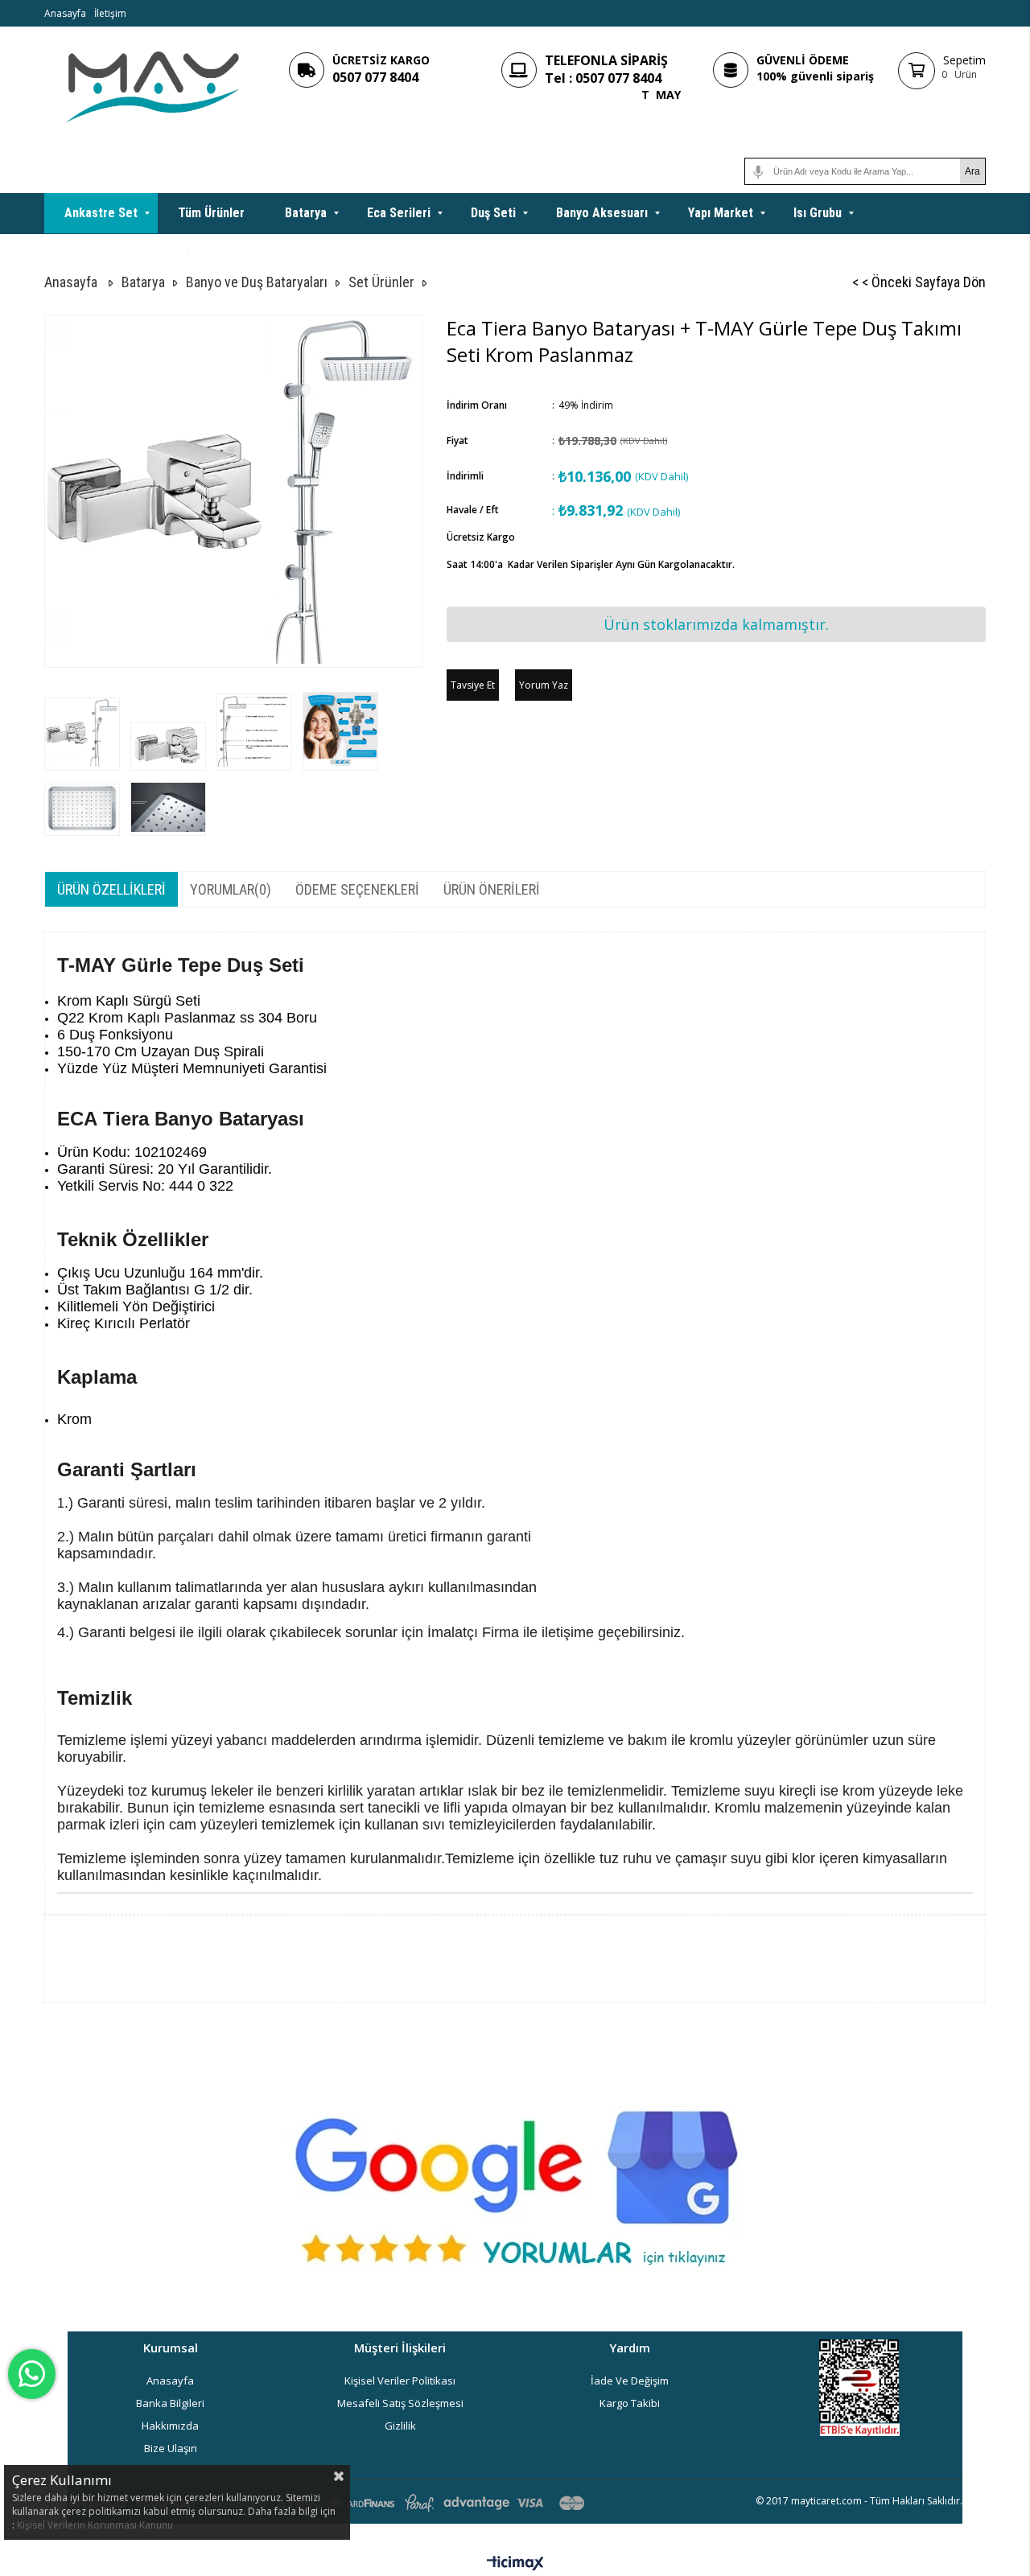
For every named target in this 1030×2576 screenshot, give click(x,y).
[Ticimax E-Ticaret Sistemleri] (515, 2564)
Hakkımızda (170, 2426)
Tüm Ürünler (211, 213)
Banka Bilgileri (170, 2403)
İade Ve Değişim (630, 2381)
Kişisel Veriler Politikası (400, 2381)
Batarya (306, 213)
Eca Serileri (399, 213)
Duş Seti (493, 213)
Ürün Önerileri (492, 889)
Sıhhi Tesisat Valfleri (122, 253)
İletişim (110, 13)
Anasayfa (65, 13)
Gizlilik (400, 2426)
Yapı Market (721, 213)
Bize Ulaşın (171, 2448)
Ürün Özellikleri (111, 889)
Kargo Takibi (630, 2403)
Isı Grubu (818, 213)
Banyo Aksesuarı (602, 213)
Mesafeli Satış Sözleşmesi (400, 2403)
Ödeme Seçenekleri (357, 889)
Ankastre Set (101, 213)
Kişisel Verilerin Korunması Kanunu (95, 2525)
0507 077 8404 (375, 77)
